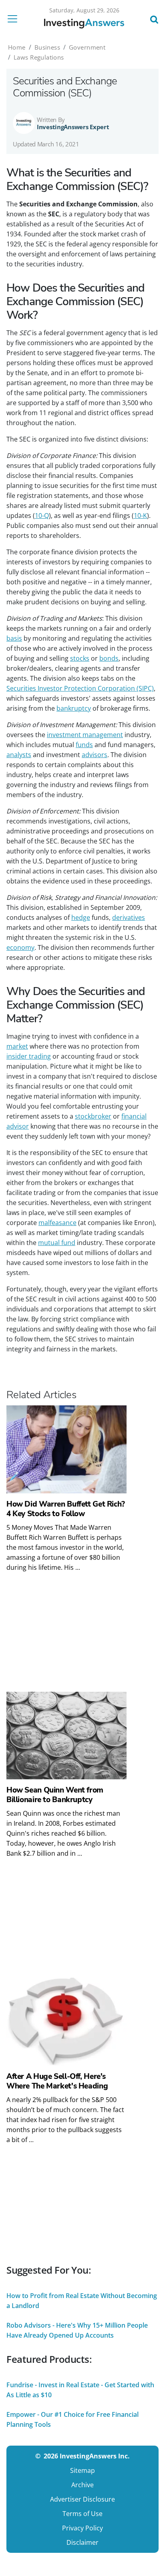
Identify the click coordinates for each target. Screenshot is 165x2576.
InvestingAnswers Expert (73, 127)
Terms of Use (82, 2514)
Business (47, 47)
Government (87, 47)
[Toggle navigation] (15, 19)
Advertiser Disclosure (82, 2499)
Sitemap (82, 2470)
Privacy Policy (82, 2528)
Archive (82, 2485)
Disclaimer (82, 2542)
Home (17, 47)
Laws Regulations (39, 57)
